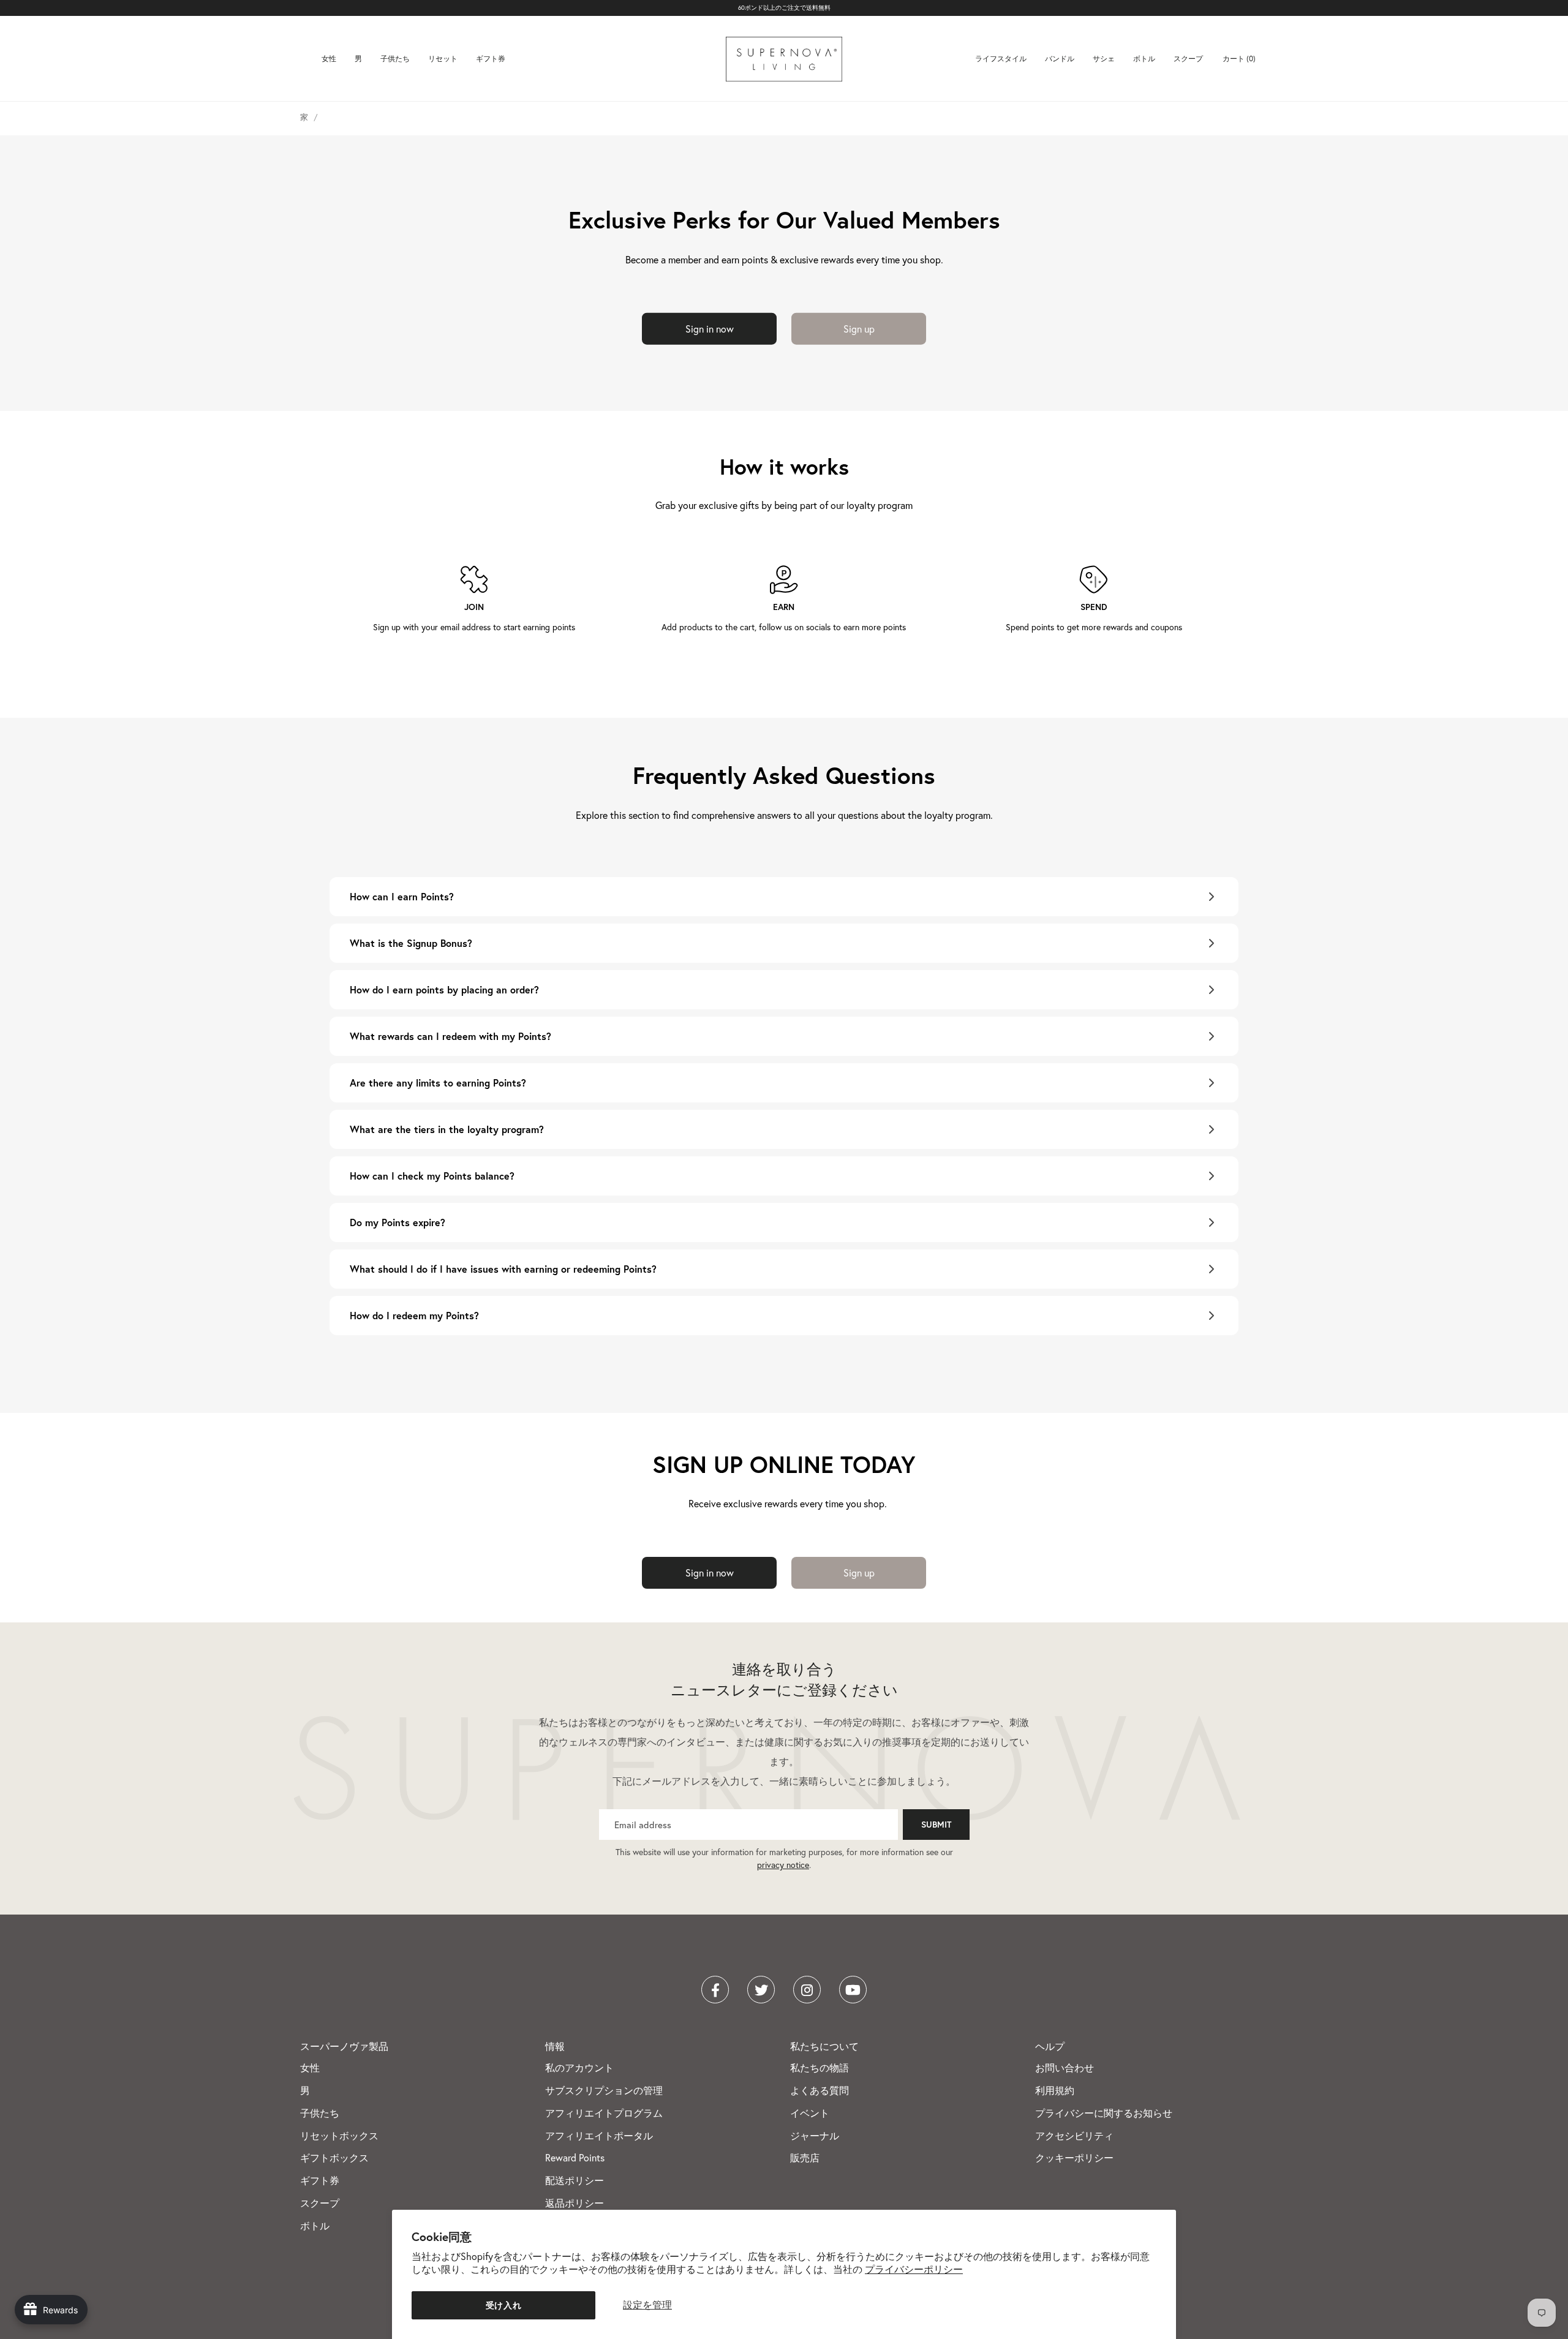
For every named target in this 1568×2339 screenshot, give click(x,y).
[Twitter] (761, 1990)
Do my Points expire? (398, 1222)
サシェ (1104, 58)
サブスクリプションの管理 (604, 2090)
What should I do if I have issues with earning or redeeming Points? (503, 1269)
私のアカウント (579, 2068)
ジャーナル (815, 2136)
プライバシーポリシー (914, 2269)
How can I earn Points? (402, 896)
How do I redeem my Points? (414, 1315)
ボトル (1144, 58)
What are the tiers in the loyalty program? (447, 1129)
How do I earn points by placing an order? (444, 989)
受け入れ (504, 2305)
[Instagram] (807, 1990)
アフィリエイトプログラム (604, 2113)
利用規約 (1055, 2090)
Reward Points (575, 2158)
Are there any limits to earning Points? (438, 1083)
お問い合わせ (1065, 2068)
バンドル (1060, 58)
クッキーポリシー (1074, 2158)
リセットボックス (339, 2136)
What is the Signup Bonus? (411, 943)
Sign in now (710, 328)
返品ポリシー (575, 2203)
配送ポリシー (575, 2180)
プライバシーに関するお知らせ (1104, 2113)
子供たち (395, 58)
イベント (810, 2113)
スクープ (1188, 58)
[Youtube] (853, 1990)
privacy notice (783, 1865)
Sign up (859, 328)
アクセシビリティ (1074, 2136)
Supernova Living (784, 59)
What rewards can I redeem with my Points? (450, 1036)
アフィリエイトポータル (599, 2136)
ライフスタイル (1001, 58)
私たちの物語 (820, 2068)
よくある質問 (820, 2090)
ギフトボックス (334, 2158)
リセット (443, 58)
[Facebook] (715, 1990)
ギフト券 (491, 58)
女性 (329, 58)
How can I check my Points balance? (432, 1176)
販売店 (805, 2158)
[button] (1240, 59)
